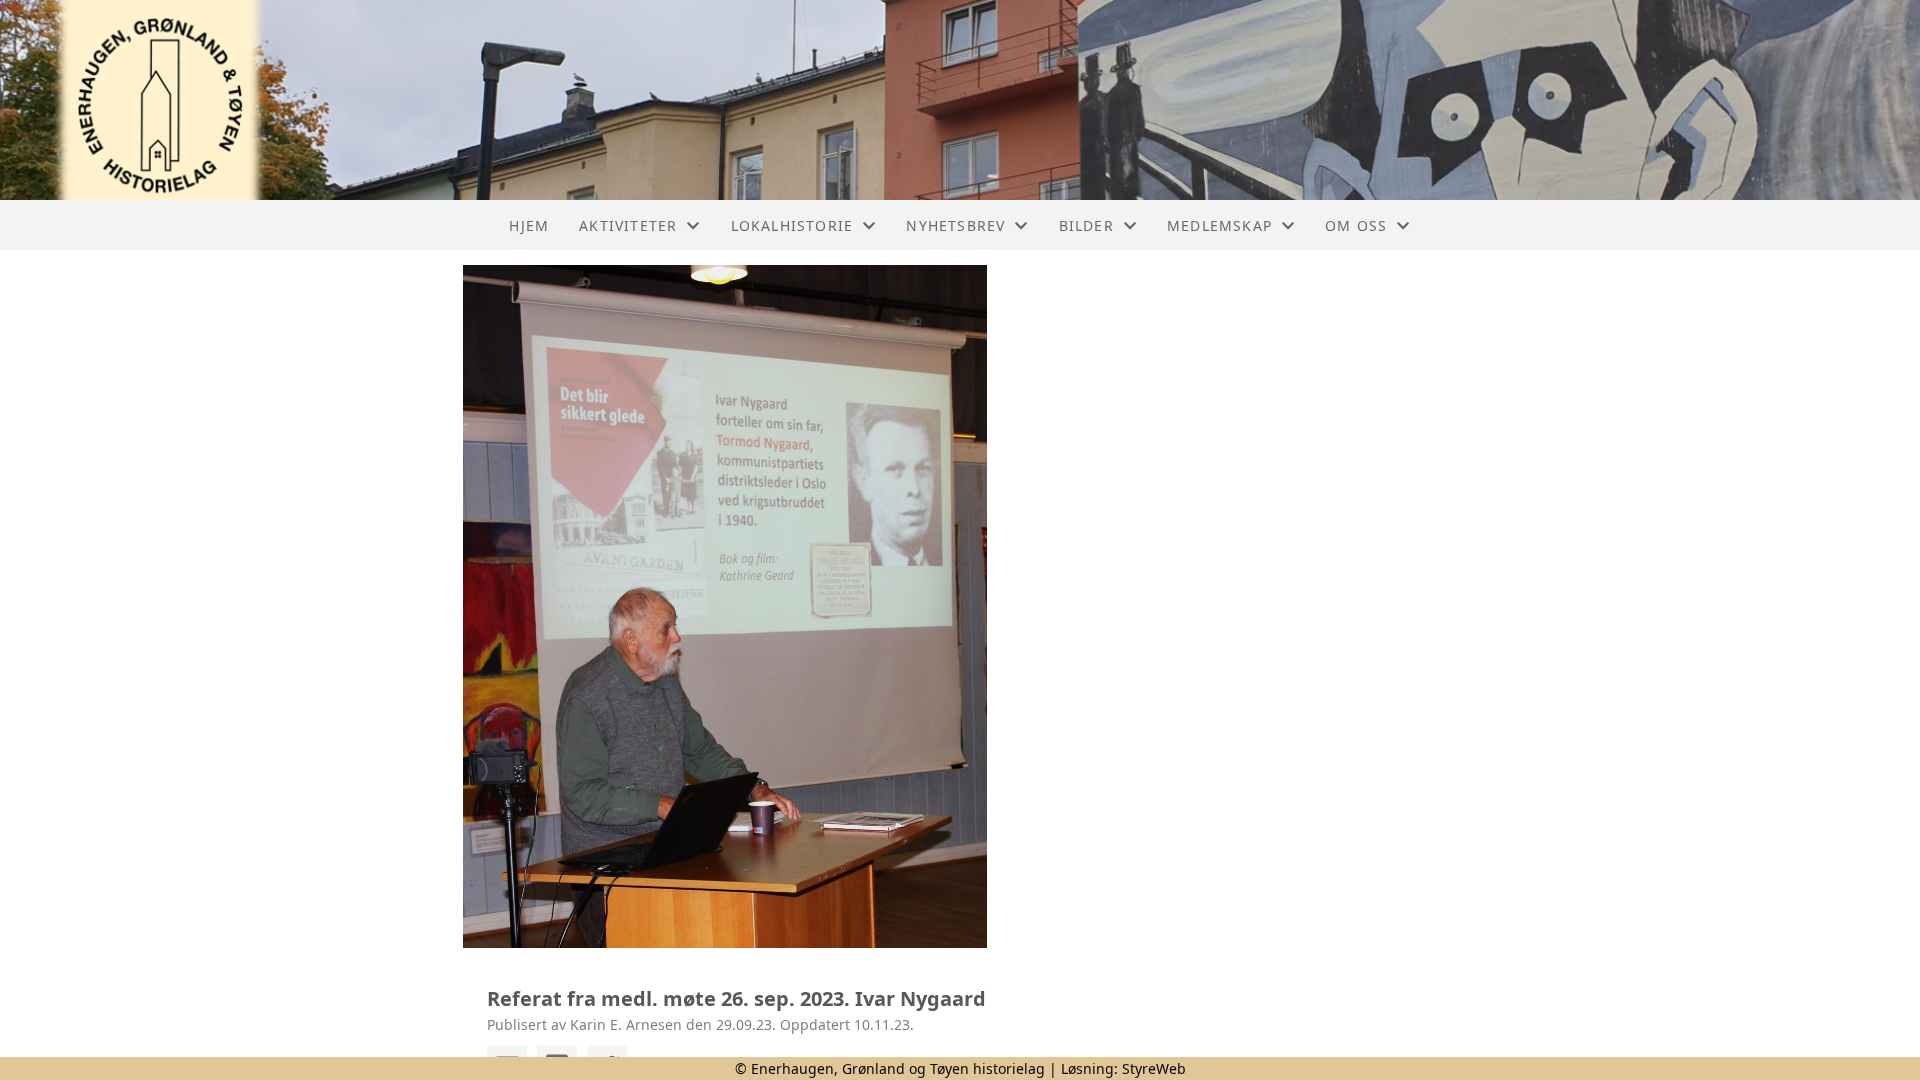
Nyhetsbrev (955, 225)
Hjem (529, 225)
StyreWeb (1154, 1068)
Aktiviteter (628, 225)
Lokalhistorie (792, 225)
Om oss (1356, 225)
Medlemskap (1219, 225)
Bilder (1086, 225)
